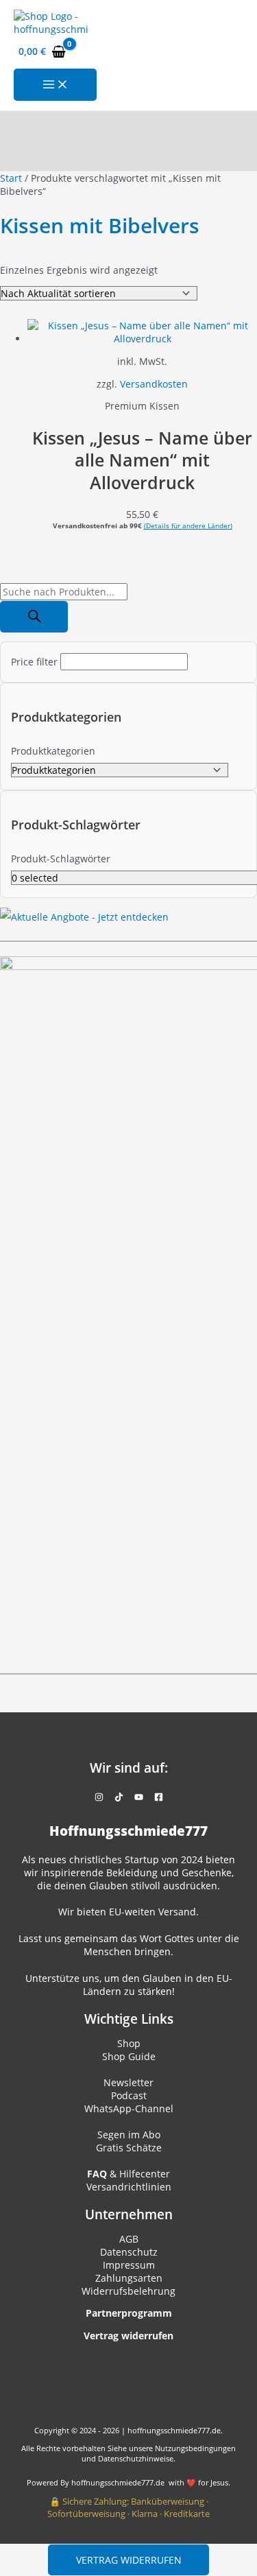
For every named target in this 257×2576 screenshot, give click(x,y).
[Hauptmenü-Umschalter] (55, 85)
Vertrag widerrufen (129, 2560)
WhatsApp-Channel (129, 2108)
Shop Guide (129, 2056)
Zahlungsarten (129, 2278)
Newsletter (128, 2082)
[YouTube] (139, 1798)
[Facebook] (159, 1798)
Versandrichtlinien (129, 2187)
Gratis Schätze (129, 2148)
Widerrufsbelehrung (128, 2291)
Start (11, 178)
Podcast (129, 2095)
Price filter (34, 662)
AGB (129, 2239)
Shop (129, 2043)
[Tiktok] (119, 1798)
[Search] (34, 617)
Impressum (129, 2265)
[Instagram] (99, 1798)
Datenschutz (129, 2252)
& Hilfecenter (128, 2174)
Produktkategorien (53, 751)
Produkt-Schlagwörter (61, 859)
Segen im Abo (129, 2135)
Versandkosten (154, 384)
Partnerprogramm (129, 2313)
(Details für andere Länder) (188, 525)
